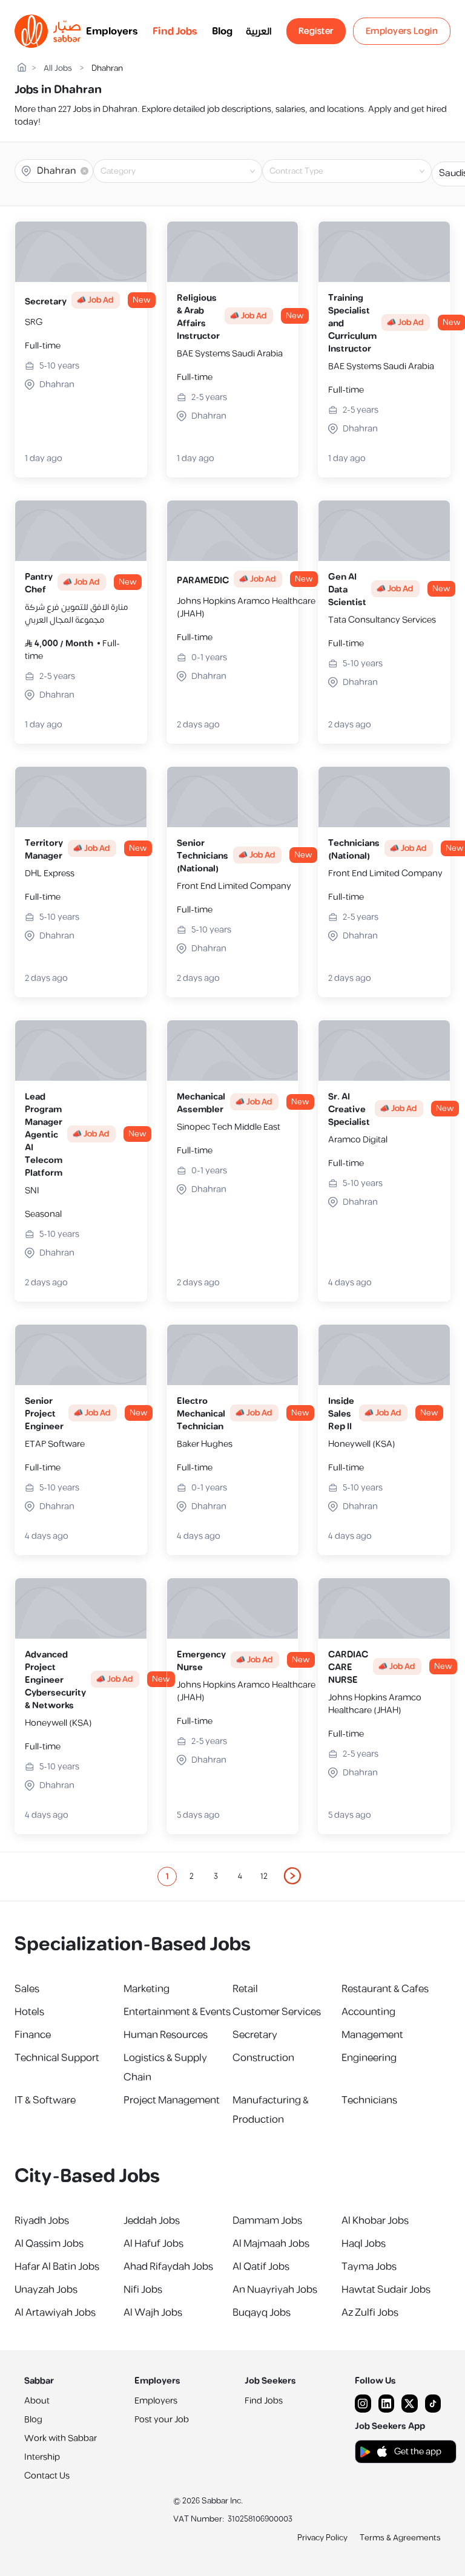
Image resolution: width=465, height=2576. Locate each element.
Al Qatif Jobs (261, 2267)
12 (264, 1876)
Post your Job (162, 2420)
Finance (33, 2035)
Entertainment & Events (177, 2012)
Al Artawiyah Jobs (55, 2313)
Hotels (29, 2012)
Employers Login (402, 31)
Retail (245, 1989)
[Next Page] (293, 1876)
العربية (259, 31)
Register (316, 31)
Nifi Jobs (143, 2290)
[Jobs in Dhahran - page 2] (293, 1876)
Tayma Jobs (369, 2267)
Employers (112, 31)
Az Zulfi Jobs (370, 2313)
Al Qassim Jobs (49, 2244)
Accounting (368, 2012)
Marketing (147, 1989)
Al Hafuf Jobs (153, 2244)
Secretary (255, 2035)
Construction (263, 2058)
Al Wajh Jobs (153, 2313)
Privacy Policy (322, 2538)
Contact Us (47, 2476)
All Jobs (58, 69)
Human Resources (166, 2035)
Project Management (172, 2100)
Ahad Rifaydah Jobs (168, 2267)
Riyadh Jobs (42, 2221)
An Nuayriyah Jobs (275, 2290)
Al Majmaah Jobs (271, 2244)
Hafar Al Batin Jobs (57, 2267)
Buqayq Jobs (262, 2313)
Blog (222, 31)
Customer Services (277, 2012)
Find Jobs (175, 31)
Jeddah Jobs (152, 2221)
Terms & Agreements (400, 2538)
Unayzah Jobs (46, 2290)
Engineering (369, 2058)
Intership (42, 2457)
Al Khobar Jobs (375, 2221)
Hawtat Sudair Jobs (386, 2290)
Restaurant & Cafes (385, 1989)
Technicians (369, 2100)
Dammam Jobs (267, 2221)
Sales (27, 1989)
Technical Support (57, 2058)
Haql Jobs (364, 2244)
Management (372, 2035)
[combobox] (188, 171)
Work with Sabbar (61, 2438)
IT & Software (45, 2100)
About (37, 2401)
